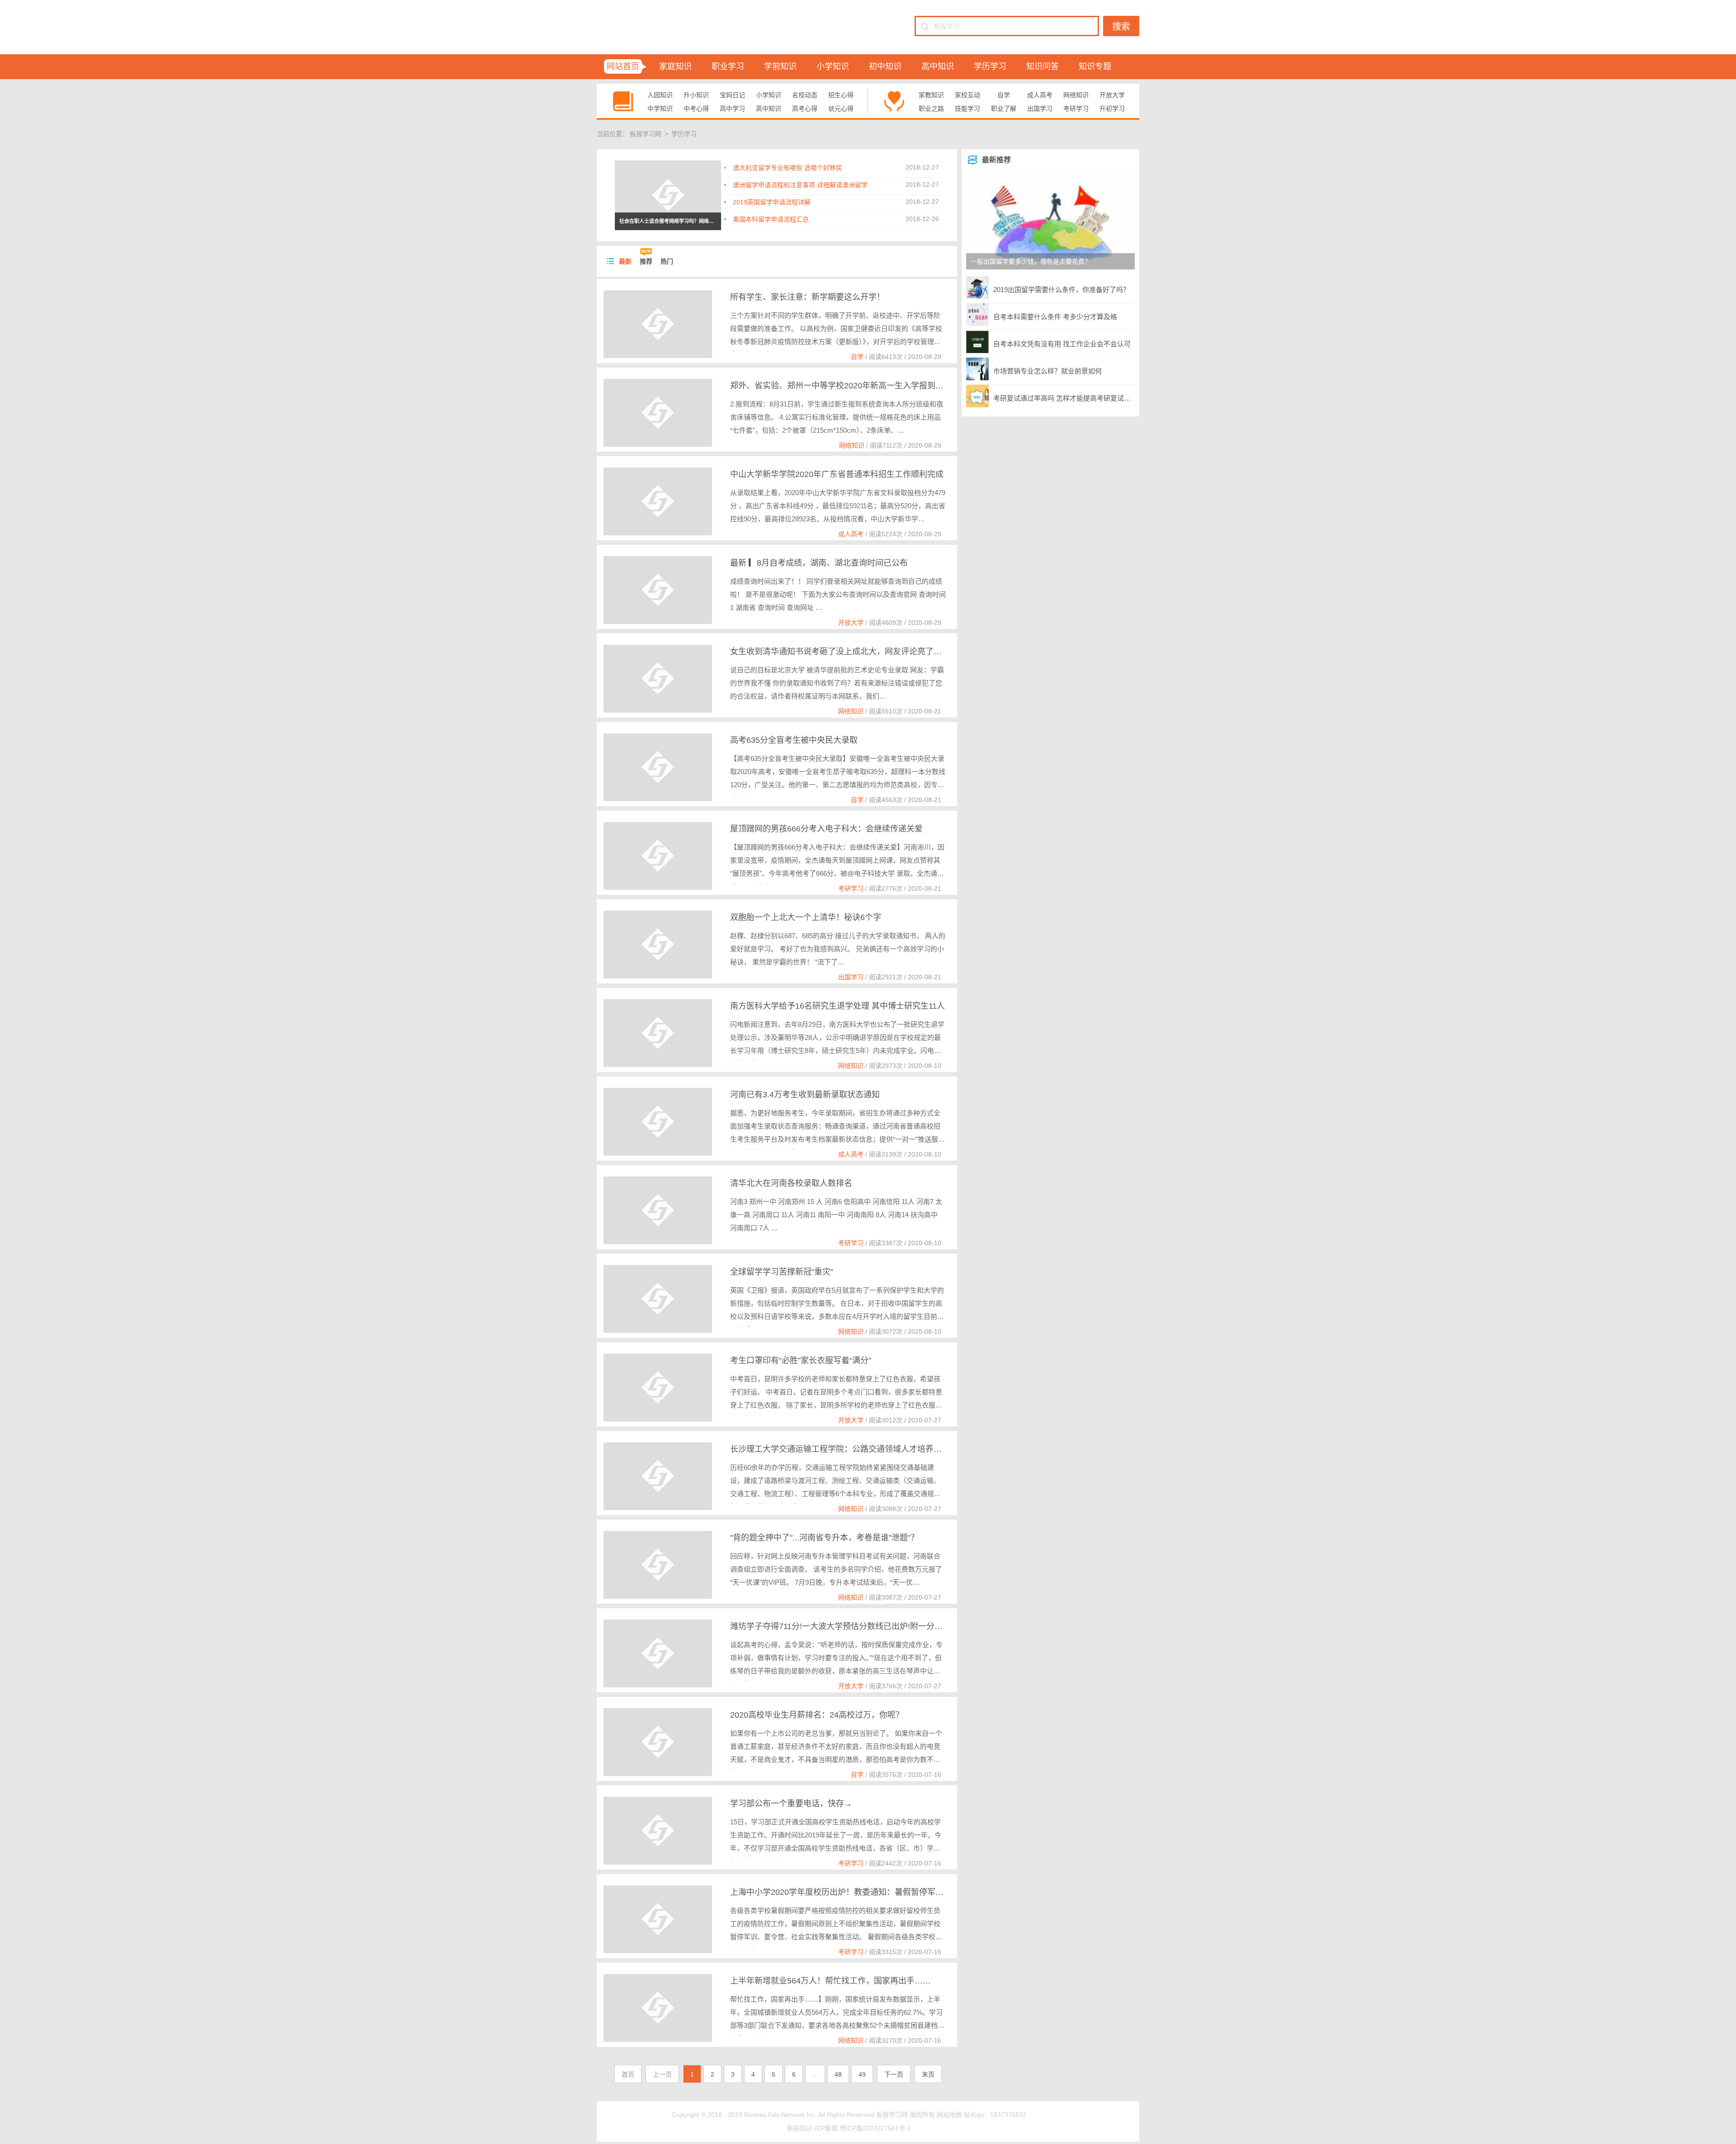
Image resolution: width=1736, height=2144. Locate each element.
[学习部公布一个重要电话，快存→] (658, 1831)
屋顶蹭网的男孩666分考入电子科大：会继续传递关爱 (826, 829)
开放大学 (1112, 95)
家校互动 (967, 95)
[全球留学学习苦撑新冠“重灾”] (658, 1299)
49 (862, 2074)
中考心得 (696, 109)
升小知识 (696, 95)
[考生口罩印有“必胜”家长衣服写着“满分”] (658, 1388)
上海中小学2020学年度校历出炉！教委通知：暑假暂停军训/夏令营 (850, 1892)
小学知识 (833, 66)
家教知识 (931, 95)
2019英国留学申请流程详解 (772, 202)
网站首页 (623, 66)
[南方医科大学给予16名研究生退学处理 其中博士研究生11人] (658, 1033)
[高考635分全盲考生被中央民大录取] (658, 767)
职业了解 (1004, 109)
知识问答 (1043, 66)
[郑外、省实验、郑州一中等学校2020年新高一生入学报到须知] (658, 413)
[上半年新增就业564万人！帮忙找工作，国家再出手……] (658, 2008)
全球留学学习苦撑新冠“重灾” (782, 1272)
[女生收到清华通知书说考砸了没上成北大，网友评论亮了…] (658, 679)
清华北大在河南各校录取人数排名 (791, 1183)
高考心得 (805, 109)
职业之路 (931, 109)
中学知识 (660, 109)
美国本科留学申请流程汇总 (771, 219)
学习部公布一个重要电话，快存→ (791, 1804)
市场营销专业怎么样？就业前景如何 (1047, 371)
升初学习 (1112, 109)
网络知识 (1076, 95)
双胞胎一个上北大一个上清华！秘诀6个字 (806, 917)
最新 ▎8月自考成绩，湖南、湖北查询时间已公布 (819, 563)
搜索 (1121, 27)
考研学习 (1076, 109)
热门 (667, 261)
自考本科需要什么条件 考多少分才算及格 (1055, 317)
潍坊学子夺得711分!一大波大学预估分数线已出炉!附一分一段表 (844, 1626)
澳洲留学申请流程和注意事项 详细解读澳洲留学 (800, 185)
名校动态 (805, 95)
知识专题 (1095, 66)
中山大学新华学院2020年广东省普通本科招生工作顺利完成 (837, 474)
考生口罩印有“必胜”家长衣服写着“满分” (801, 1360)
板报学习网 (646, 134)
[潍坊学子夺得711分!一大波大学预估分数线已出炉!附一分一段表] (658, 1653)
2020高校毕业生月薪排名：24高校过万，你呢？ (817, 1715)
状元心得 (841, 109)
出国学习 (1040, 109)
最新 (625, 261)
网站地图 (949, 2115)
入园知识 (660, 95)
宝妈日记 (732, 95)
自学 (1004, 95)
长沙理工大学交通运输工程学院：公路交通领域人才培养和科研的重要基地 (864, 1449)
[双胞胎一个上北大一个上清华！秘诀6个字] (658, 944)
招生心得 (841, 95)
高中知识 (938, 66)
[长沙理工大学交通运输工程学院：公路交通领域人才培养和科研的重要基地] (658, 1476)
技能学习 (967, 109)
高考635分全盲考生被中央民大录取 (794, 740)
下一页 (894, 2074)
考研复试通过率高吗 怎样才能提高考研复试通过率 (1064, 398)
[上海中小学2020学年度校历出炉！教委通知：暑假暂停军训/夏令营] (658, 1919)
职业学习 (728, 66)
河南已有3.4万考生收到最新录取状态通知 (805, 1095)
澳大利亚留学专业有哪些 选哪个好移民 (788, 168)
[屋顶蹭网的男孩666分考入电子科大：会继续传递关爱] (658, 856)
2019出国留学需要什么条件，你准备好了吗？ (1061, 290)
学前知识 (780, 66)
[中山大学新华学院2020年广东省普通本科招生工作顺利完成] (658, 501)
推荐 (646, 261)
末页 (928, 2074)
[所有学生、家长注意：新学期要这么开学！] (658, 324)
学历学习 (990, 66)
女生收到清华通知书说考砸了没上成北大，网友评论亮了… (836, 652)
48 (838, 2074)
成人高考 (1040, 95)
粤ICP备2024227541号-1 (875, 2128)
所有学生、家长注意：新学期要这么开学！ (807, 297)
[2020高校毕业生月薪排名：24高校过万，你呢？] (658, 1742)
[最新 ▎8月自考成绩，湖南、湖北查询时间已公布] (658, 590)
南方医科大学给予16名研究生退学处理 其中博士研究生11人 (837, 1006)
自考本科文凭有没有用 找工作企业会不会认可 (1062, 344)
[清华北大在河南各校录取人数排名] (658, 1210)
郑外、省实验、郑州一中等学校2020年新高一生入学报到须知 (841, 386)
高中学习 (732, 109)
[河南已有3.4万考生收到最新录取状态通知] (658, 1122)
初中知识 (885, 66)
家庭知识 (675, 66)
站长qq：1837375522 (995, 2115)
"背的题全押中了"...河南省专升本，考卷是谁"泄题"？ (824, 1538)
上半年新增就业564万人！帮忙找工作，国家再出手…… (830, 1981)
